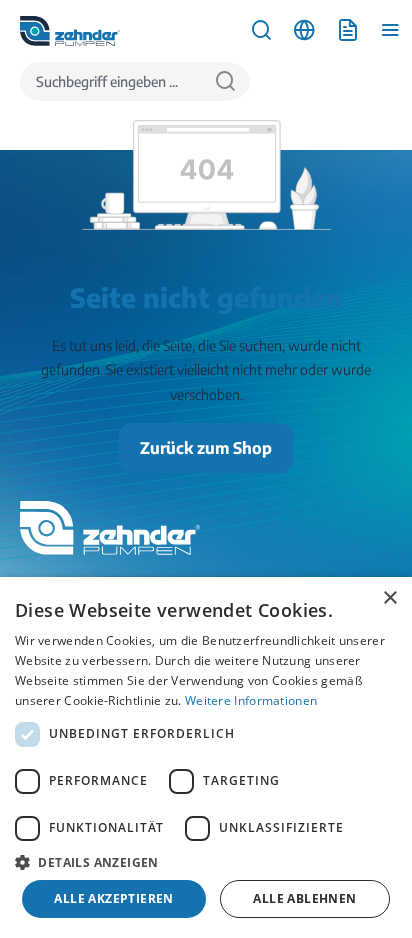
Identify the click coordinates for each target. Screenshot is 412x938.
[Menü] (390, 30)
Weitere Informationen (251, 700)
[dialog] (206, 757)
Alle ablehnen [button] (304, 898)
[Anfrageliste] (347, 30)
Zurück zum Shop (206, 448)
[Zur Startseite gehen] (70, 31)
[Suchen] (225, 81)
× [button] (389, 598)
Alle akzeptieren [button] (113, 898)
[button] (206, 862)
